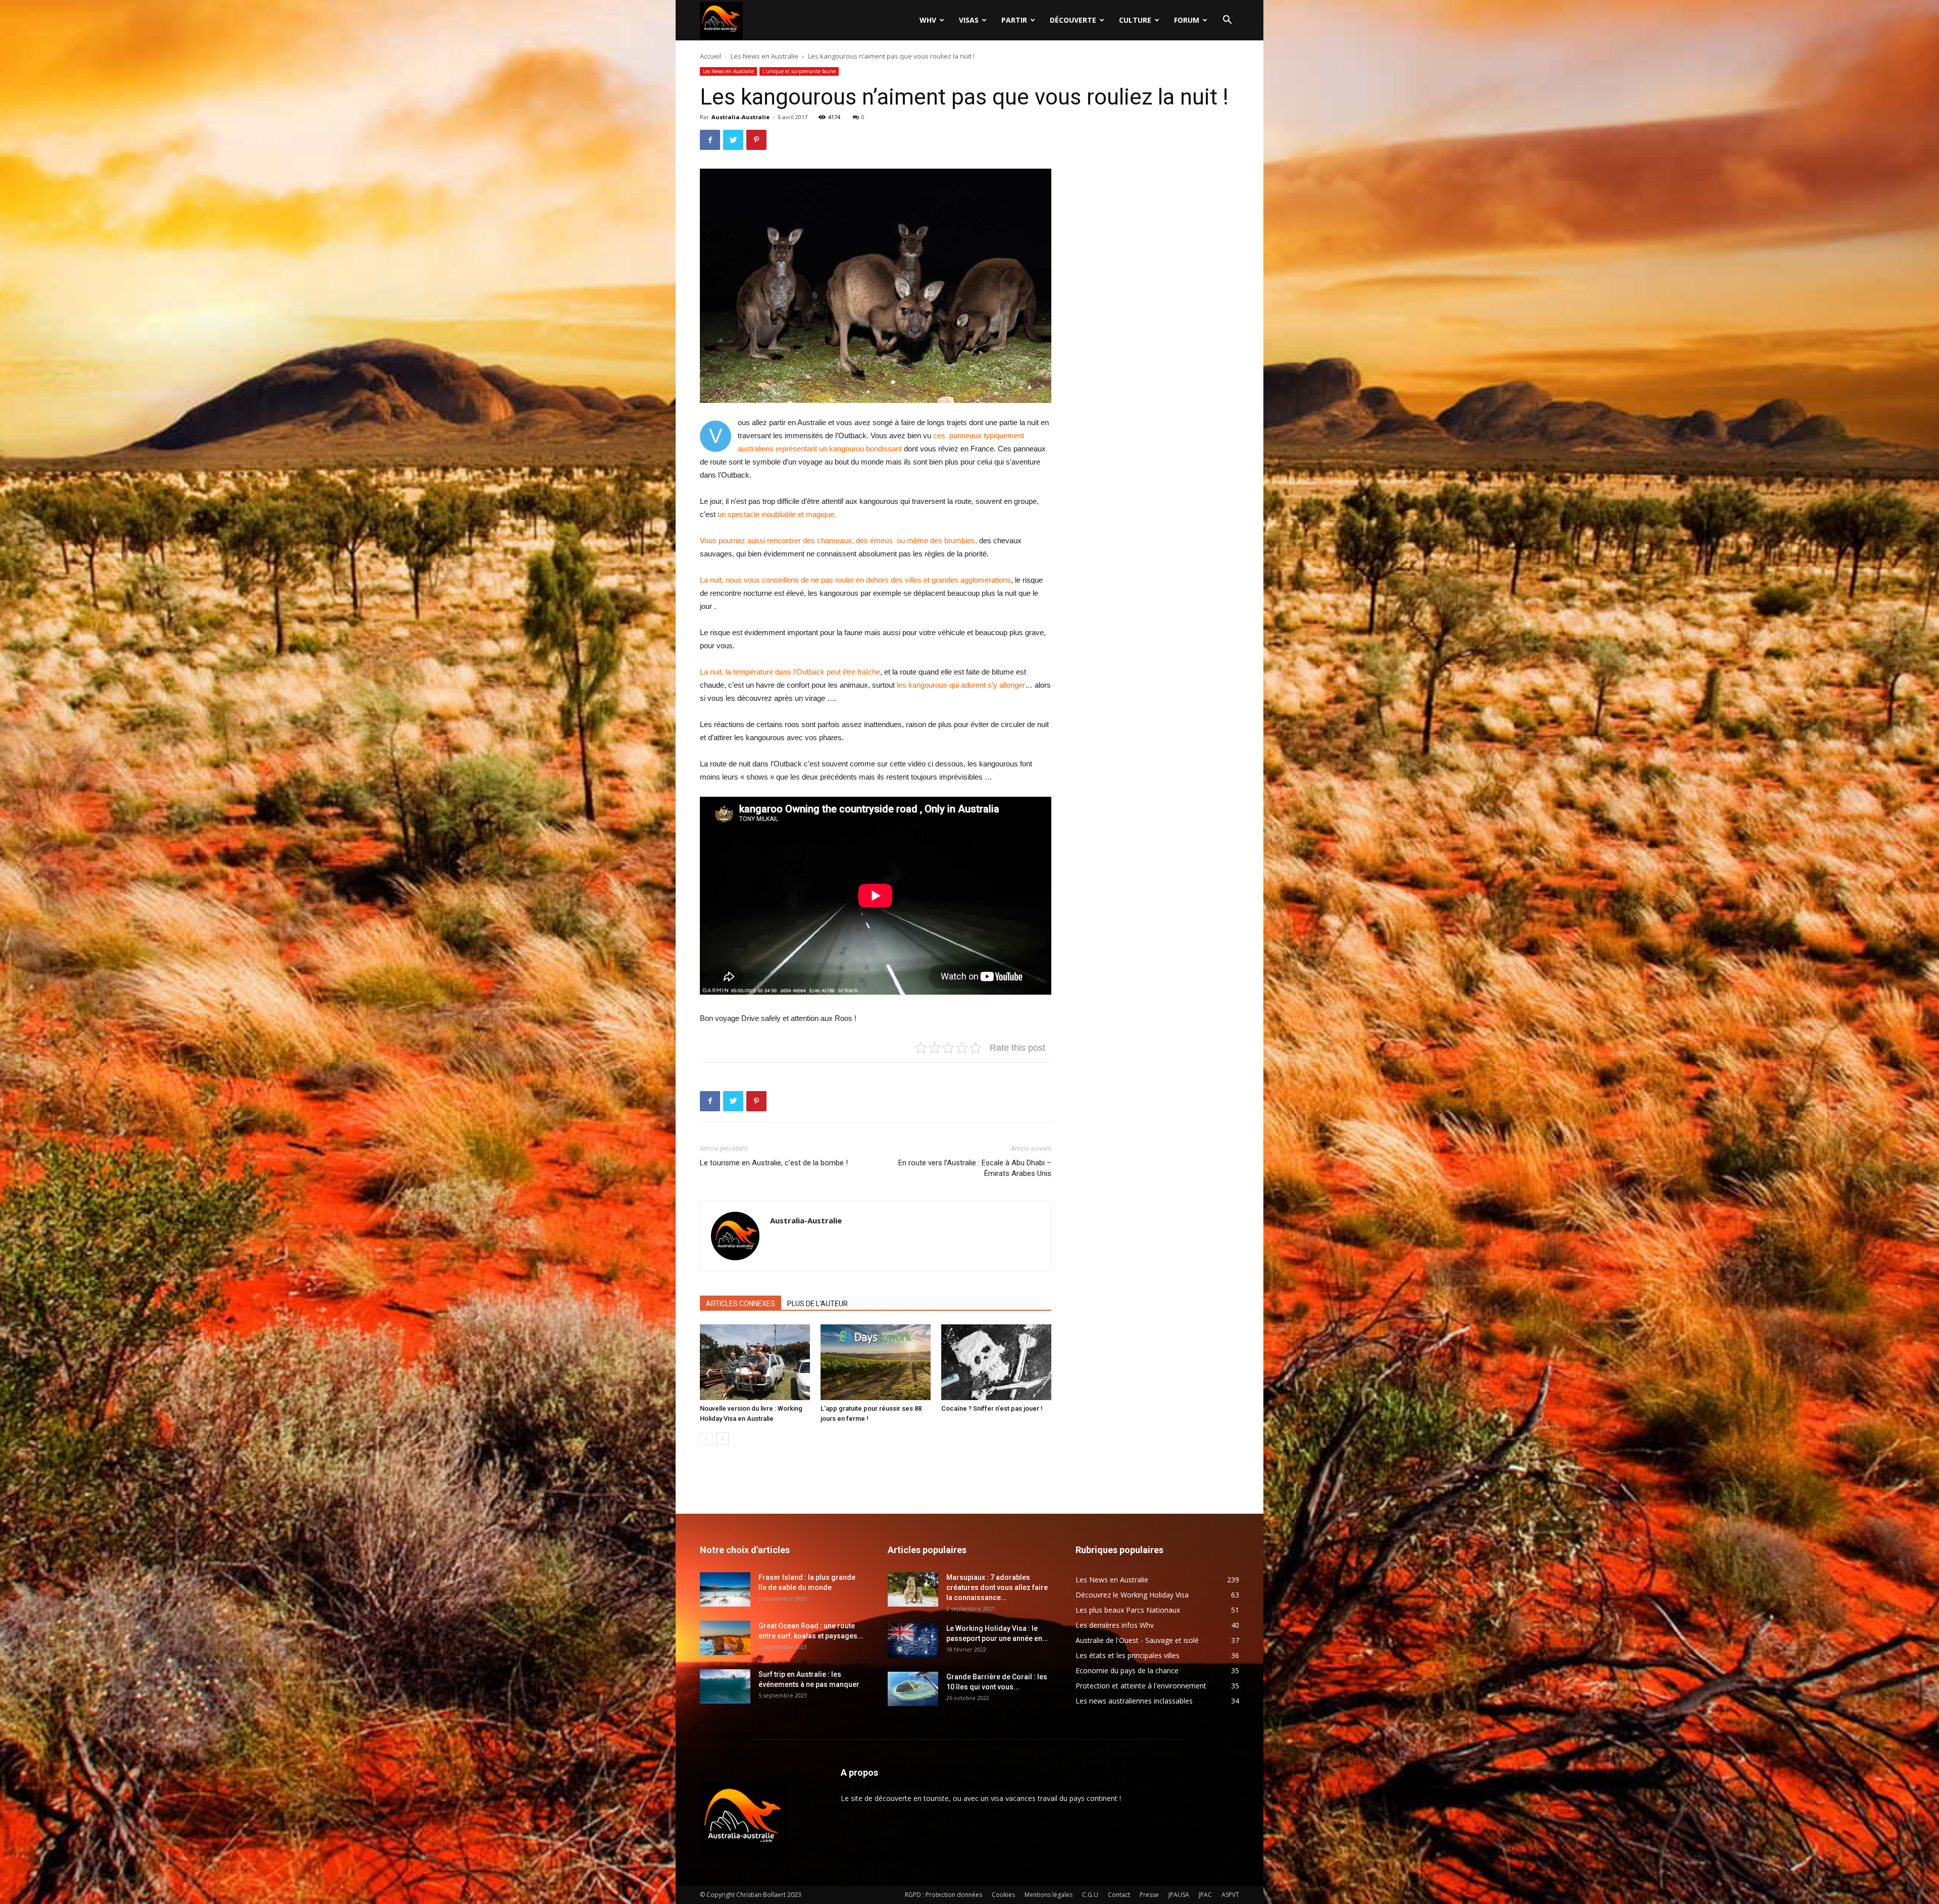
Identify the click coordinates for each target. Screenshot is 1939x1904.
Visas (969, 20)
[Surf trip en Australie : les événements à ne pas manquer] (725, 1687)
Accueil (710, 56)
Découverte (1073, 20)
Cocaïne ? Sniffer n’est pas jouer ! (992, 1408)
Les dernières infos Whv (1115, 1625)
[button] (1227, 21)
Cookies (1003, 1895)
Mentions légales (1049, 1895)
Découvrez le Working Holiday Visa (1132, 1595)
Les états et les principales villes (1128, 1655)
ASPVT (1230, 1895)
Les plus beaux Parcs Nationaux (1128, 1610)
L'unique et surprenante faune (799, 71)
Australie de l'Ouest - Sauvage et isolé (1137, 1640)
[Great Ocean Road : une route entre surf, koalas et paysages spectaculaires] (725, 1638)
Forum (1187, 20)
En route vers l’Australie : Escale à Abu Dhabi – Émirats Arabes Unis (975, 1168)
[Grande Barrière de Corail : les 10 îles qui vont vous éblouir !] (913, 1689)
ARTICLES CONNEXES (741, 1304)
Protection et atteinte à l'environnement (1141, 1686)
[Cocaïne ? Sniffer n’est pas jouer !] (996, 1362)
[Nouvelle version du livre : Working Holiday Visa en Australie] (755, 1362)
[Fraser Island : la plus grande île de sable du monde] (725, 1590)
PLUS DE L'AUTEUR (818, 1304)
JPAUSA (1179, 1895)
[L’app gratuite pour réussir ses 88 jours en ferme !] (876, 1362)
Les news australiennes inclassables (1134, 1701)
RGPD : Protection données (943, 1895)
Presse (1149, 1895)
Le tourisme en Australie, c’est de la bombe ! (774, 1163)
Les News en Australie (764, 56)
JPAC (1205, 1895)
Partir (1014, 20)
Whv (928, 20)
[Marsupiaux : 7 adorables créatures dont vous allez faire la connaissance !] (913, 1590)
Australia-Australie (741, 117)
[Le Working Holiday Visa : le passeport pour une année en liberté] (913, 1641)
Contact (1119, 1895)
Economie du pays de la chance (1127, 1670)
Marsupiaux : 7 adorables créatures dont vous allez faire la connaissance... (997, 1587)
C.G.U (1090, 1895)
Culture (1135, 20)
